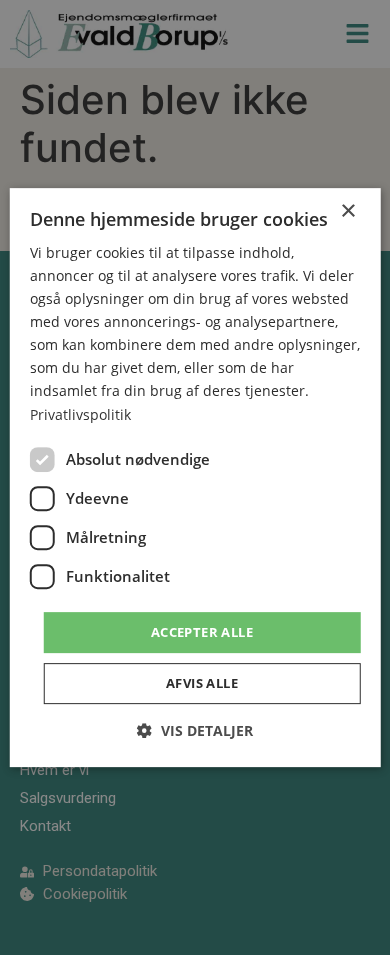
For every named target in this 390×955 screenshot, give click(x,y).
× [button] (347, 211)
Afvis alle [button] (202, 683)
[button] (195, 730)
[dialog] (195, 478)
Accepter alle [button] (202, 632)
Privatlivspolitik (80, 414)
